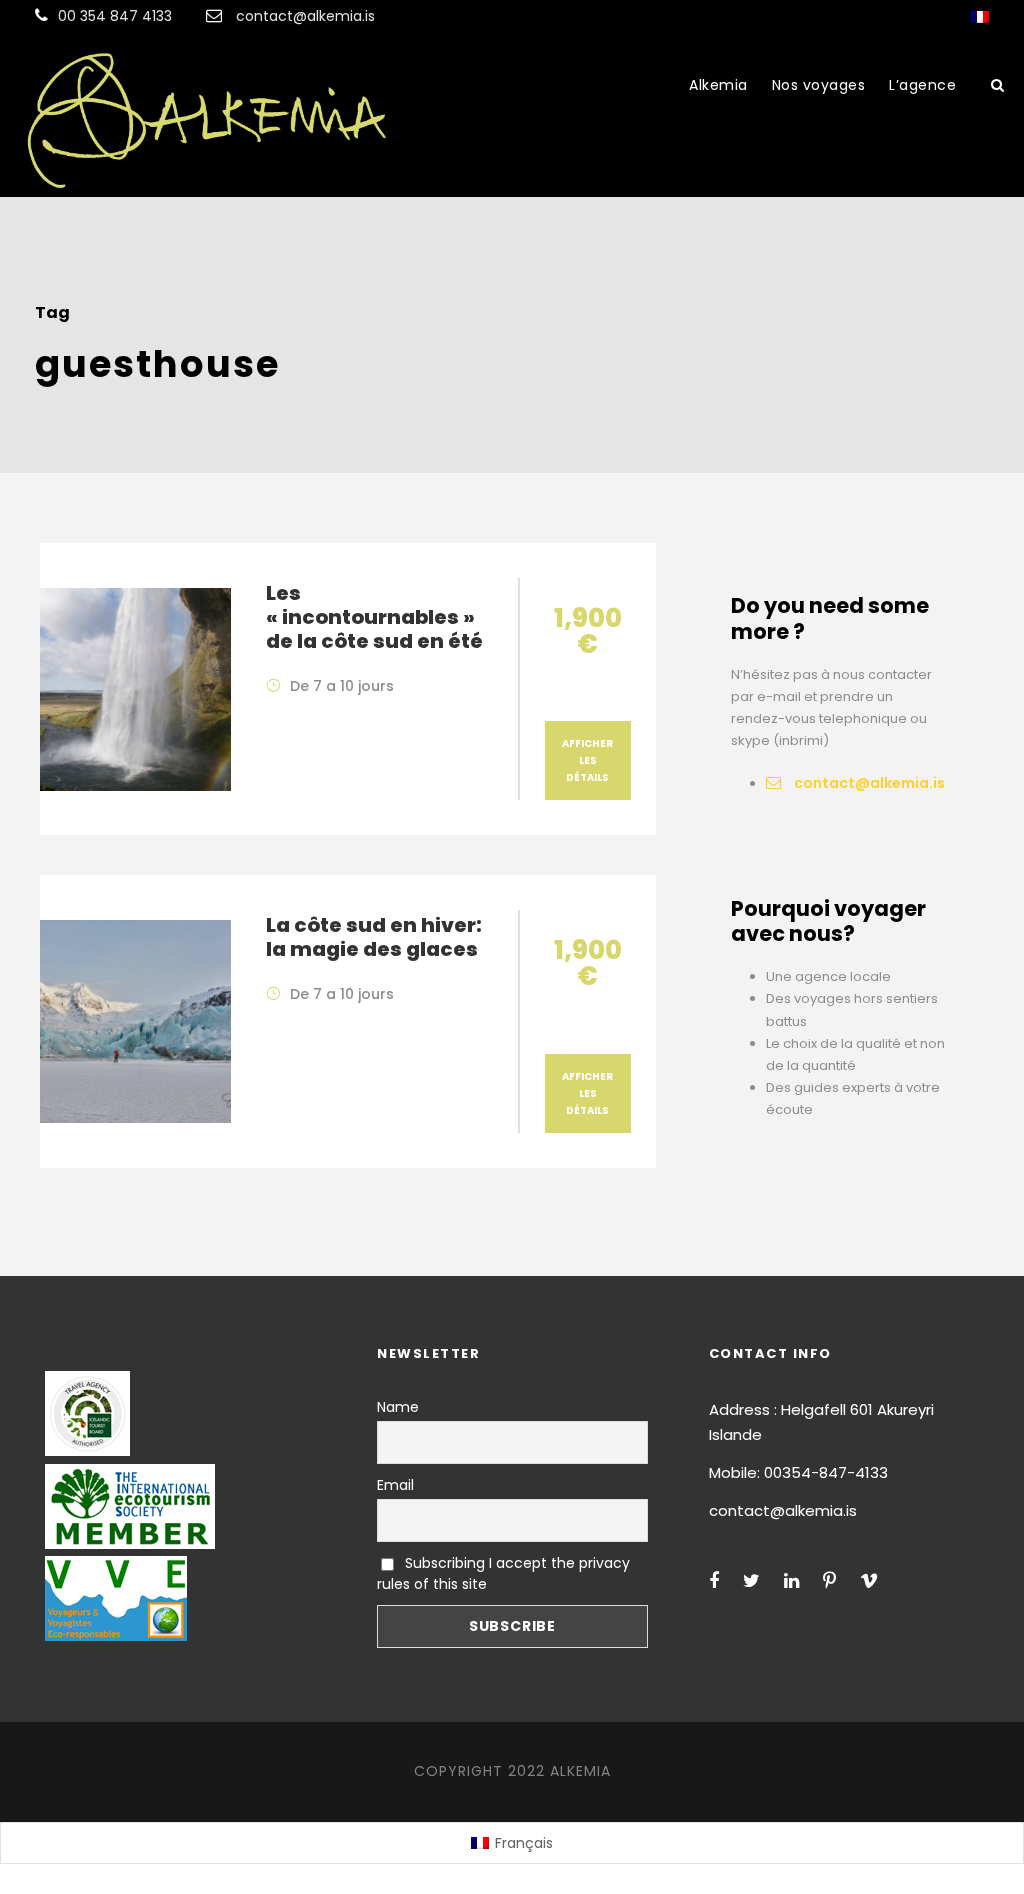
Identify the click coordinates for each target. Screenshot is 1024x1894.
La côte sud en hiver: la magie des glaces (374, 937)
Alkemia (718, 85)
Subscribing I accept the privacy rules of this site (503, 1573)
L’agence (922, 85)
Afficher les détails (587, 760)
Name (398, 1407)
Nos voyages (819, 85)
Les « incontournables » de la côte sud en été (374, 617)
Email (395, 1485)
